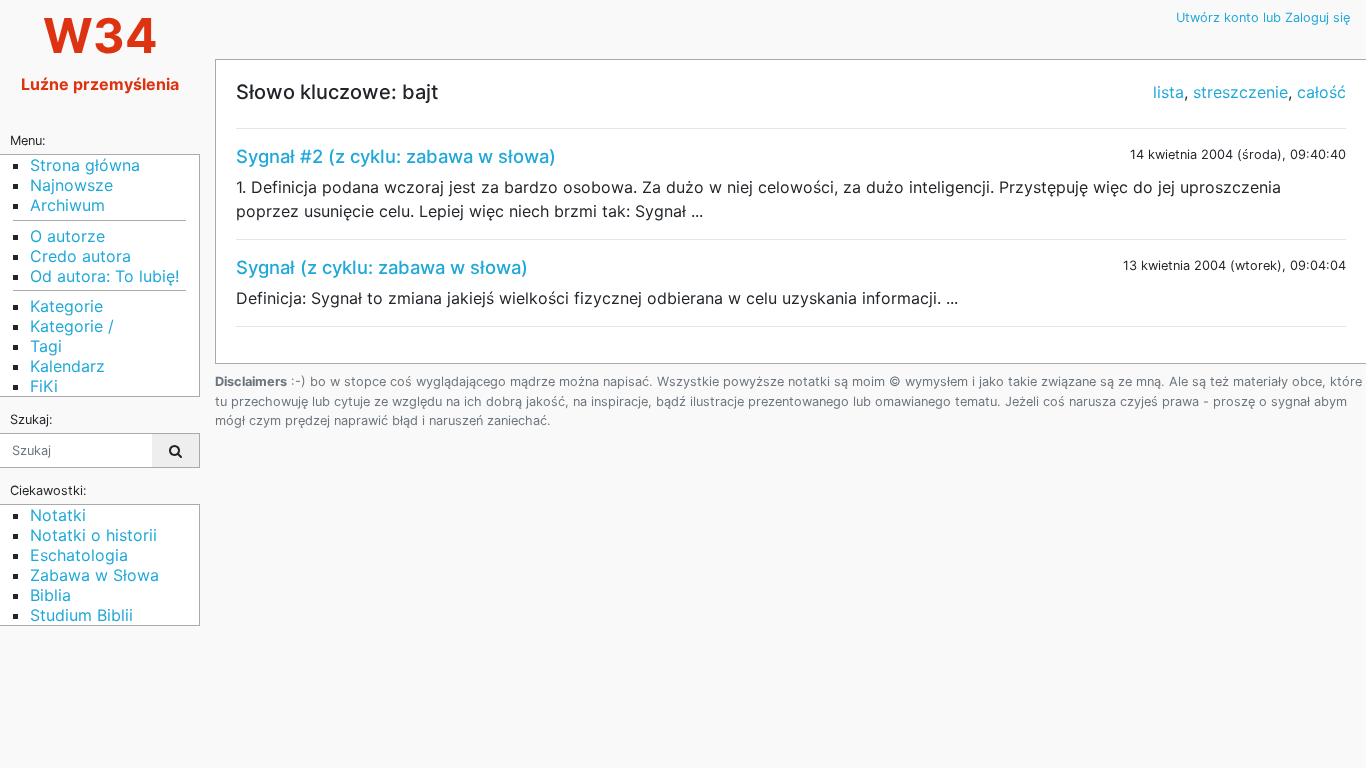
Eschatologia (79, 555)
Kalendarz (67, 366)
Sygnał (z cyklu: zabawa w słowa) (382, 267)
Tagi (46, 346)
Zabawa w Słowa (94, 575)
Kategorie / (72, 326)
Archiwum (67, 205)
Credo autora (80, 256)
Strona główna (85, 165)
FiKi (44, 386)
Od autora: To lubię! (104, 276)
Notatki (58, 515)
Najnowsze (71, 185)
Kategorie (66, 306)
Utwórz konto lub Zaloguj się (1263, 17)
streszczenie (1240, 92)
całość (1321, 92)
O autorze (67, 236)
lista (1168, 92)
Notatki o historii (93, 535)
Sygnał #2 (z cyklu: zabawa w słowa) (396, 156)
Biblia (50, 595)
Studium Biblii (81, 615)
